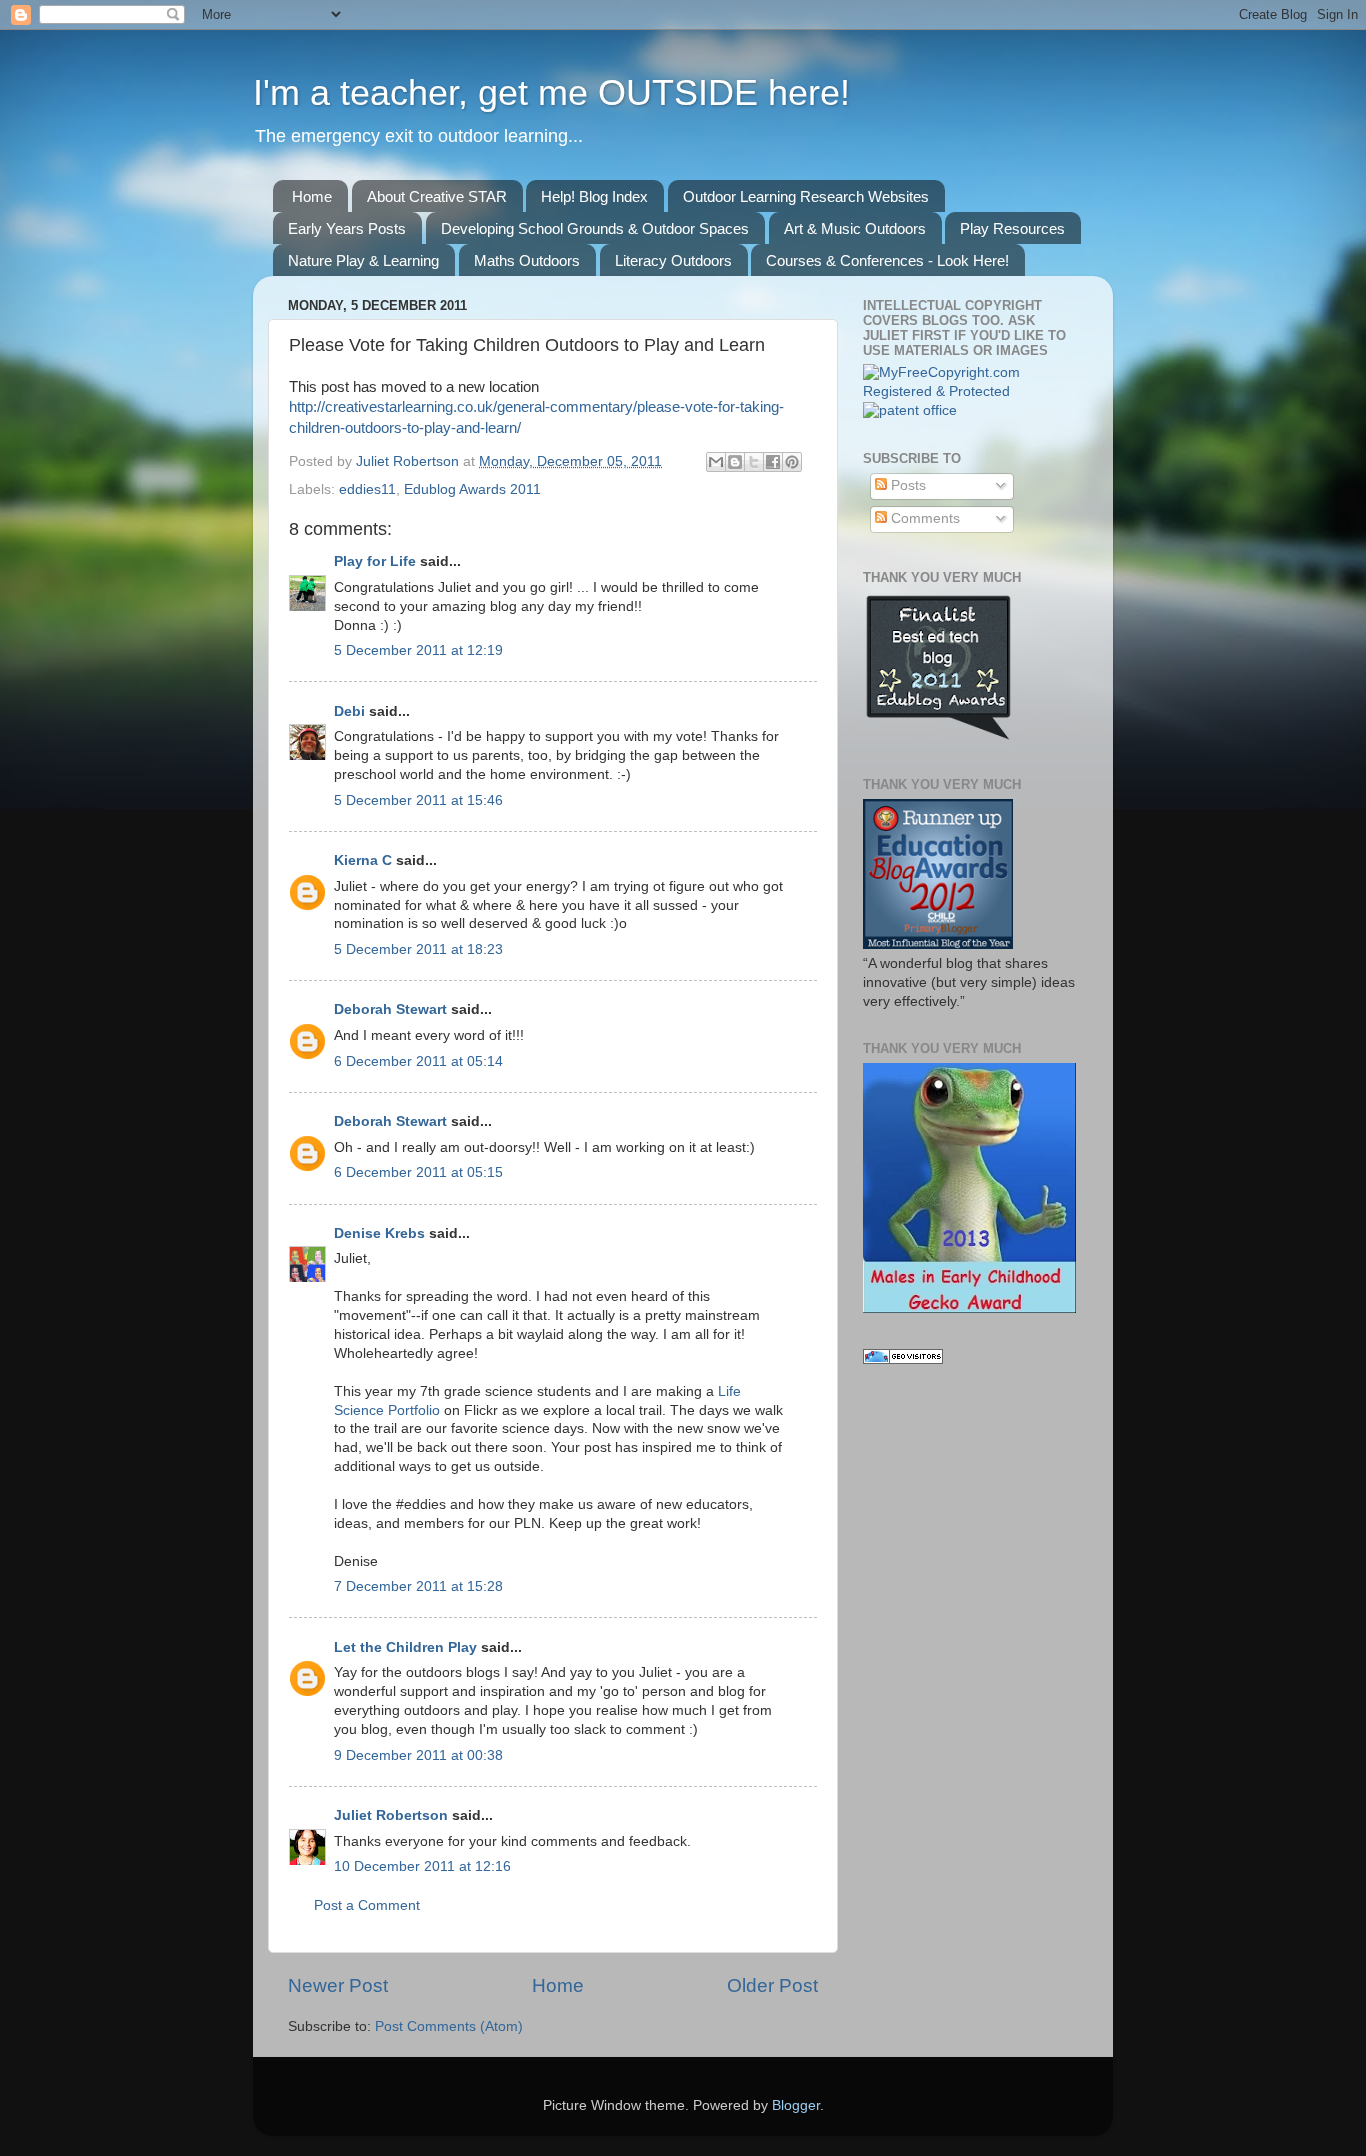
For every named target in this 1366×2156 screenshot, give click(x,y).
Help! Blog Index (594, 196)
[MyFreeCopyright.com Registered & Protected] (970, 391)
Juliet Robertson (409, 461)
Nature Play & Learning (363, 260)
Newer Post (338, 1985)
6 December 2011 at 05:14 (418, 1061)
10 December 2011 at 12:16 (422, 1866)
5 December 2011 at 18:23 (418, 949)
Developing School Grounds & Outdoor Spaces (595, 228)
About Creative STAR (437, 196)
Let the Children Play (405, 1647)
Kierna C (363, 860)
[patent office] (910, 410)
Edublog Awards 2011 (472, 489)
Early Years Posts (347, 228)
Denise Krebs (379, 1233)
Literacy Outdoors (673, 260)
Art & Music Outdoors (855, 228)
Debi (349, 711)
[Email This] (716, 462)
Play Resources (1012, 228)
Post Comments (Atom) (449, 2026)
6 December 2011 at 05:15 (418, 1172)
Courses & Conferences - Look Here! (887, 260)
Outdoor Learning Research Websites (806, 196)
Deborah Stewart (390, 1009)
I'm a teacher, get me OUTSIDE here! (551, 92)
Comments (923, 518)
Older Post (772, 1985)
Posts (906, 485)
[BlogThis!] (735, 462)
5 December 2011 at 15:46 (418, 800)
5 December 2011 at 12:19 (418, 650)
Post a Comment (367, 1905)
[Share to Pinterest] (792, 462)
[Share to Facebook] (773, 462)
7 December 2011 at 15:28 (418, 1586)
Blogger (796, 2105)
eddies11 (367, 489)
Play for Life (375, 561)
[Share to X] (754, 462)
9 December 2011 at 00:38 (418, 1755)
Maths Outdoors (527, 260)
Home (312, 196)
